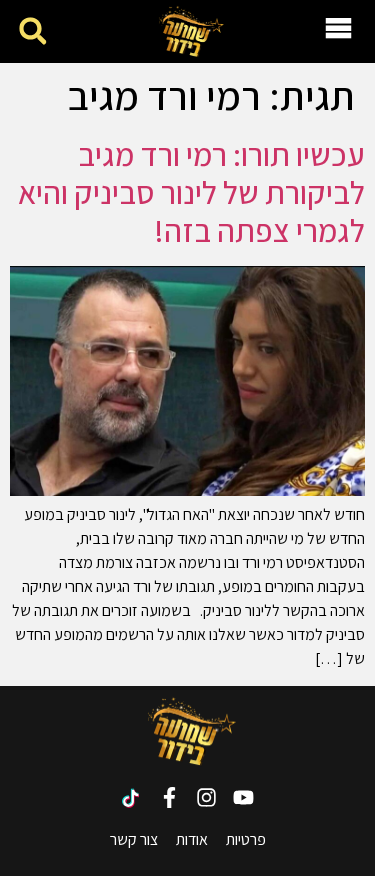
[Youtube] (243, 797)
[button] (32, 31)
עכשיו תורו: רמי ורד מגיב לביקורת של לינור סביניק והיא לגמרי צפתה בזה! (191, 192)
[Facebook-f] (169, 797)
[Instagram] (206, 797)
